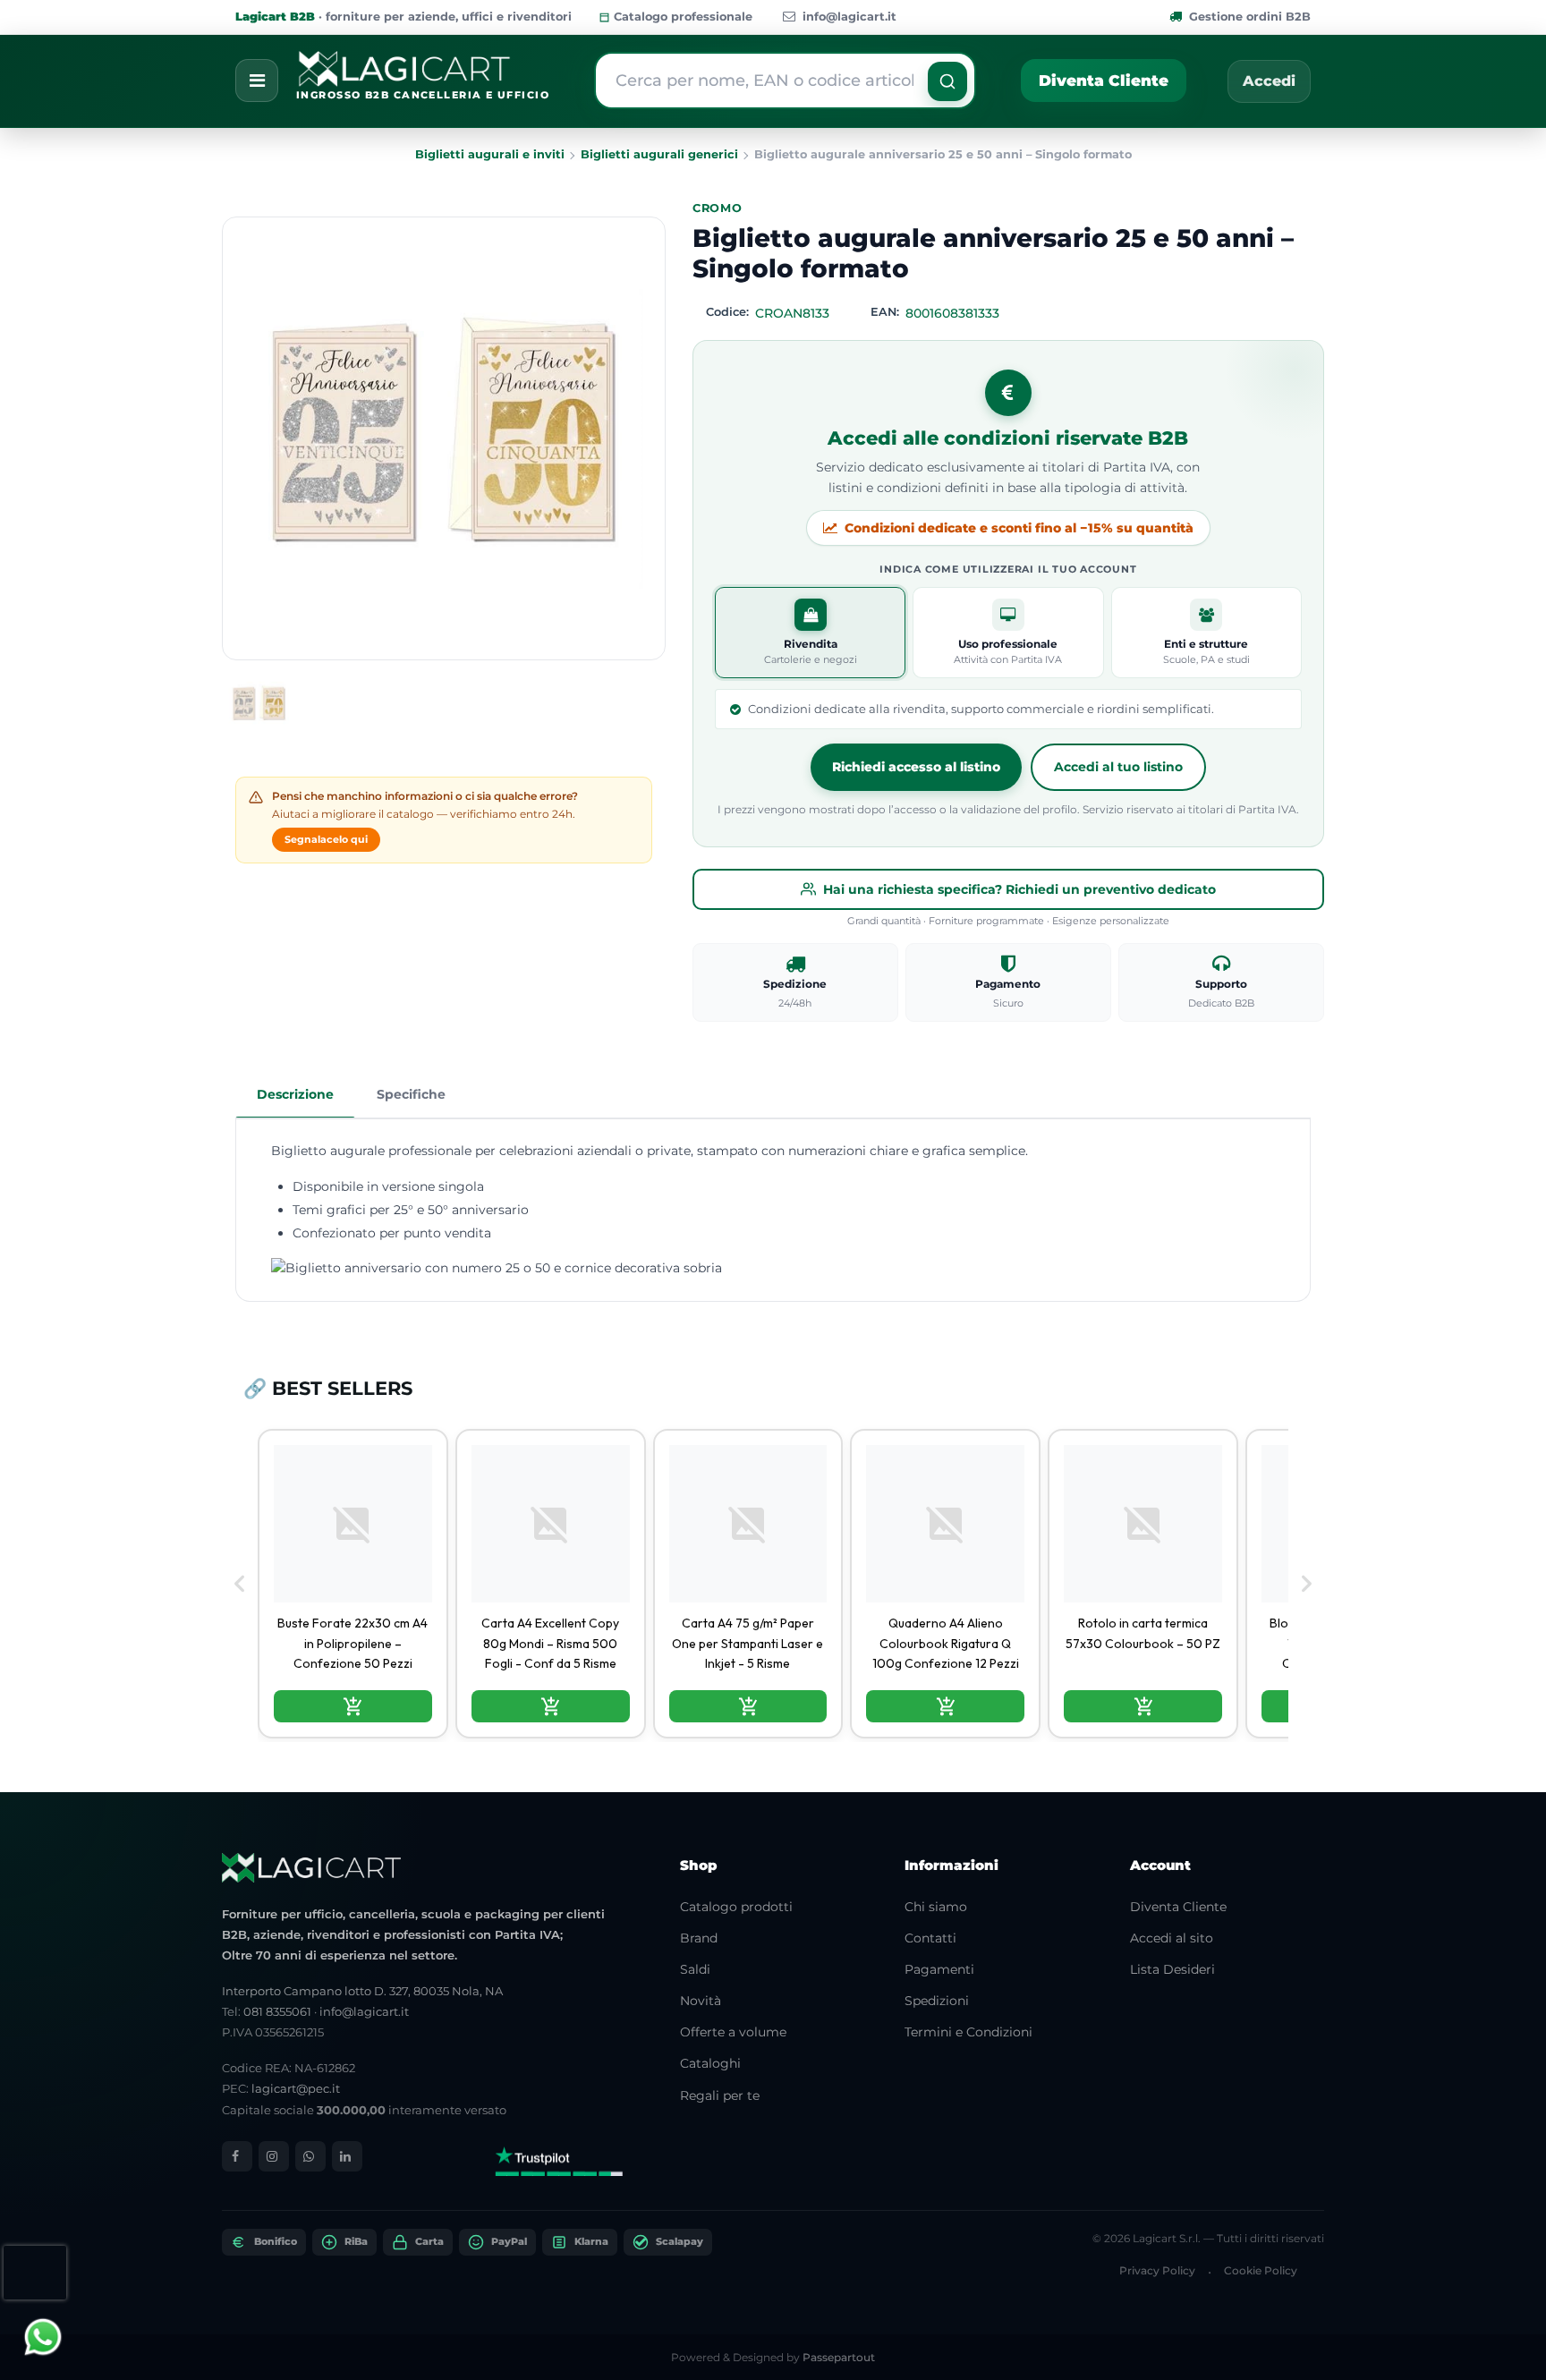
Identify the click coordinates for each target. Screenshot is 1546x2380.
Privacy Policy (1157, 2270)
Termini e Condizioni (968, 2032)
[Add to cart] (353, 1706)
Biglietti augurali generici (659, 154)
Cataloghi (710, 2063)
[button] (947, 81)
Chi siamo (936, 1907)
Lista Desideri (1172, 1969)
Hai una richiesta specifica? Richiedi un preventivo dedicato (1019, 889)
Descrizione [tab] (295, 1094)
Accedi (1269, 81)
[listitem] (353, 1584)
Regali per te (720, 2095)
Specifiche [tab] (411, 1094)
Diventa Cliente (1104, 81)
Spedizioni (937, 2001)
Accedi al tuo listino (1118, 767)
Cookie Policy (1261, 2270)
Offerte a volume (733, 2032)
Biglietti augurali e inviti (490, 154)
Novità (701, 2001)
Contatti (930, 1938)
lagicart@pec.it (296, 2088)
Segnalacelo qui (326, 839)
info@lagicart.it (849, 17)
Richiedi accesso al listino (916, 767)
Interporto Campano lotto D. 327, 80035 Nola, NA (362, 1991)
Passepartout (839, 2357)
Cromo (718, 208)
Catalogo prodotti (736, 1907)
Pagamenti (939, 1969)
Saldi (695, 1969)
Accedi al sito (1172, 1938)
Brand (699, 1938)
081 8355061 (277, 2011)
